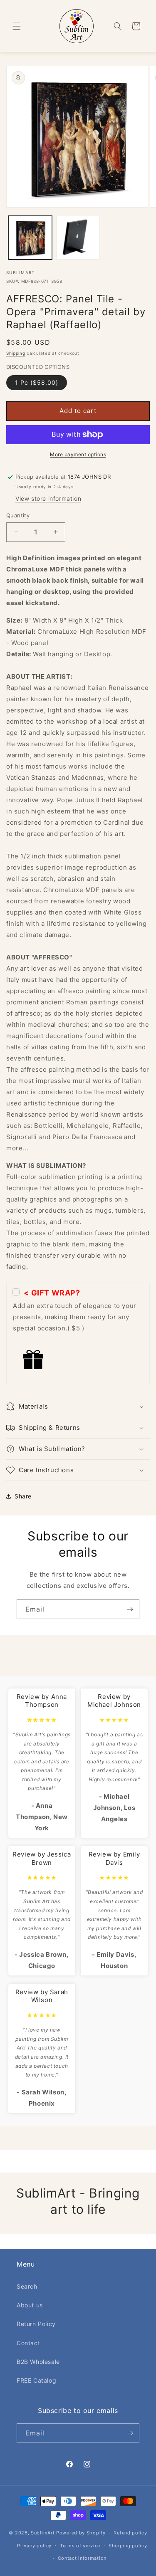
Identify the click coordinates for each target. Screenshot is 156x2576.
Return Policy (36, 2324)
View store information (48, 498)
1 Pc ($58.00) (37, 382)
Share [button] (23, 1496)
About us (30, 2305)
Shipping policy (128, 2546)
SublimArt (43, 2533)
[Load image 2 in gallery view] (78, 238)
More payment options (78, 454)
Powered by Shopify (81, 2533)
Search (27, 2286)
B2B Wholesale (38, 2362)
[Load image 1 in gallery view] (30, 238)
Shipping (16, 353)
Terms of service (80, 2546)
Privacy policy (34, 2546)
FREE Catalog (36, 2380)
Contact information (82, 2558)
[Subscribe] (130, 1609)
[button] (17, 26)
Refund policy (130, 2533)
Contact (28, 2343)
